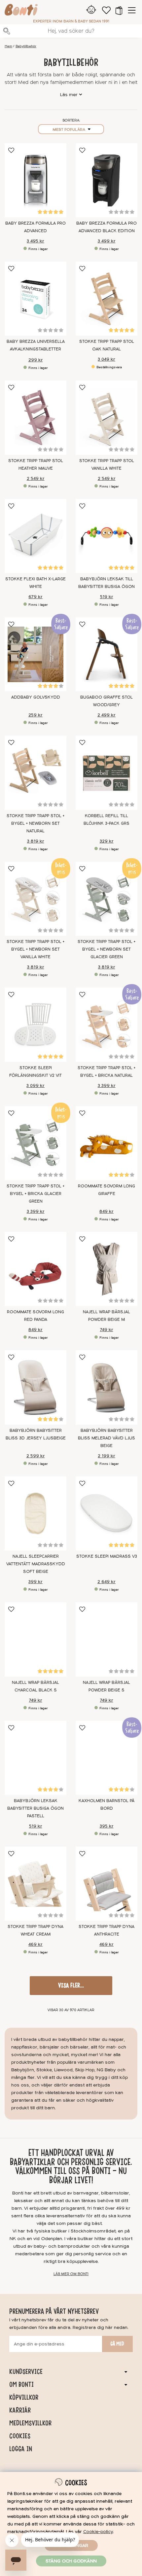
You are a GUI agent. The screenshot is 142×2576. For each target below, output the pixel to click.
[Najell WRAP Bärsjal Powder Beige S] (106, 1639)
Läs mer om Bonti (71, 2274)
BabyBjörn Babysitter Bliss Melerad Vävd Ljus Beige (106, 1438)
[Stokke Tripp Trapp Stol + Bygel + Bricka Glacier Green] (35, 1143)
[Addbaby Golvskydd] (35, 654)
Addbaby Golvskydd (36, 697)
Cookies (20, 2436)
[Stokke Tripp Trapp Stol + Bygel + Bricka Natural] (106, 1025)
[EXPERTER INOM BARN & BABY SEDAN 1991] (21, 11)
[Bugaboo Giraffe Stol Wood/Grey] (106, 654)
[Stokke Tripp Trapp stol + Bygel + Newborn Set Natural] (35, 773)
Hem (8, 46)
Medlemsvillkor (30, 2423)
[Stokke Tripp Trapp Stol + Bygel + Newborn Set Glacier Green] (106, 899)
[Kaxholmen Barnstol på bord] (106, 1758)
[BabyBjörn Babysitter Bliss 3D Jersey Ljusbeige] (35, 1387)
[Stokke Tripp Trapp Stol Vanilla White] (106, 417)
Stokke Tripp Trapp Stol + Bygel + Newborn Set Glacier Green (106, 949)
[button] (119, 10)
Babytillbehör (26, 46)
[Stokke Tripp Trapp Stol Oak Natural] (106, 299)
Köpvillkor (24, 2397)
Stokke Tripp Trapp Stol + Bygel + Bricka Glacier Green (35, 1194)
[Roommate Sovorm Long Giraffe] (106, 1143)
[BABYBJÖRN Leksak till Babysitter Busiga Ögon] (106, 536)
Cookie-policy (98, 2532)
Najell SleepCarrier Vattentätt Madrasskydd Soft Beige (36, 1564)
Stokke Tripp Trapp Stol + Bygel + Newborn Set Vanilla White (35, 949)
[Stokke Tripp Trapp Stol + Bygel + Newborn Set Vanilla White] (35, 899)
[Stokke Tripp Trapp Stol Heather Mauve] (35, 417)
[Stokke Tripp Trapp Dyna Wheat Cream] (35, 1884)
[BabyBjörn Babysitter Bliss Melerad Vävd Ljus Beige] (106, 1387)
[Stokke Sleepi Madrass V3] (106, 1513)
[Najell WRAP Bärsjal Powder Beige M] (106, 1269)
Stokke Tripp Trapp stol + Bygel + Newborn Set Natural (35, 823)
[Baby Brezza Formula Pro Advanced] (35, 180)
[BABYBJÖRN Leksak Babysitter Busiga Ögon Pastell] (35, 1758)
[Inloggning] (91, 10)
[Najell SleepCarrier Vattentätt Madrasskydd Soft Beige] (35, 1513)
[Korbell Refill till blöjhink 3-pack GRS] (106, 773)
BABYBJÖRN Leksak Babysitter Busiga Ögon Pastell (35, 1808)
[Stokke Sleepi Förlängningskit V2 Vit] (35, 1025)
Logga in (21, 2449)
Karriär (20, 2410)
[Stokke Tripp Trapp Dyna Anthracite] (106, 1884)
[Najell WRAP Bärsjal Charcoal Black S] (35, 1639)
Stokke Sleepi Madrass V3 (107, 1556)
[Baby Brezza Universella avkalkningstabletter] (35, 299)
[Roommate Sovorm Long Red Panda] (35, 1269)
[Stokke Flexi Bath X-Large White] (35, 536)
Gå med (117, 2344)
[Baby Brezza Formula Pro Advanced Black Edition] (106, 180)
